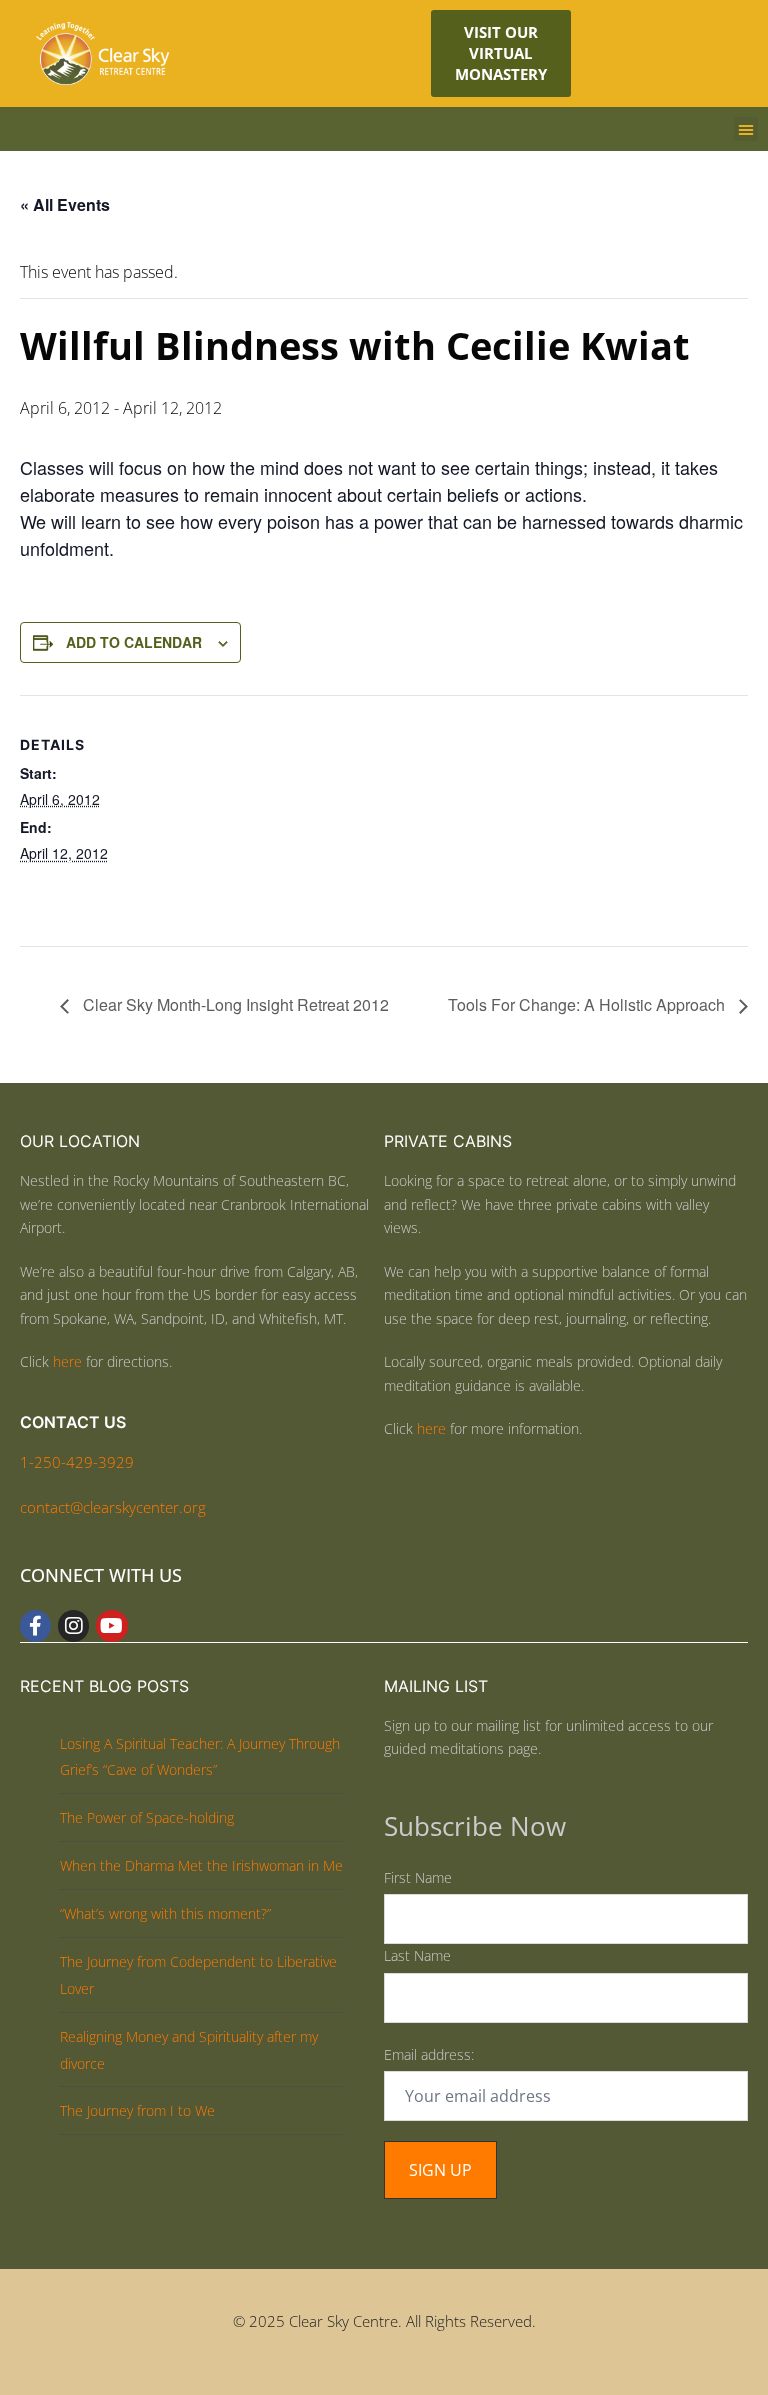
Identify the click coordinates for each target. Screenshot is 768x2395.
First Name (418, 1877)
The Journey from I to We (137, 2110)
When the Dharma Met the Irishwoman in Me (201, 1865)
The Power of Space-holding (147, 1817)
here (67, 1361)
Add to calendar (134, 642)
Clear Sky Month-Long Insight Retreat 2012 (234, 1004)
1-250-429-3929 (77, 1462)
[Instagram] (73, 1625)
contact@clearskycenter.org (113, 1507)
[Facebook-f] (35, 1625)
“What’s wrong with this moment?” (165, 1913)
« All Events (65, 204)
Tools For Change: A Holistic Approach (588, 1004)
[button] (746, 129)
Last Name (417, 1955)
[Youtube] (111, 1625)
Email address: (429, 2054)
